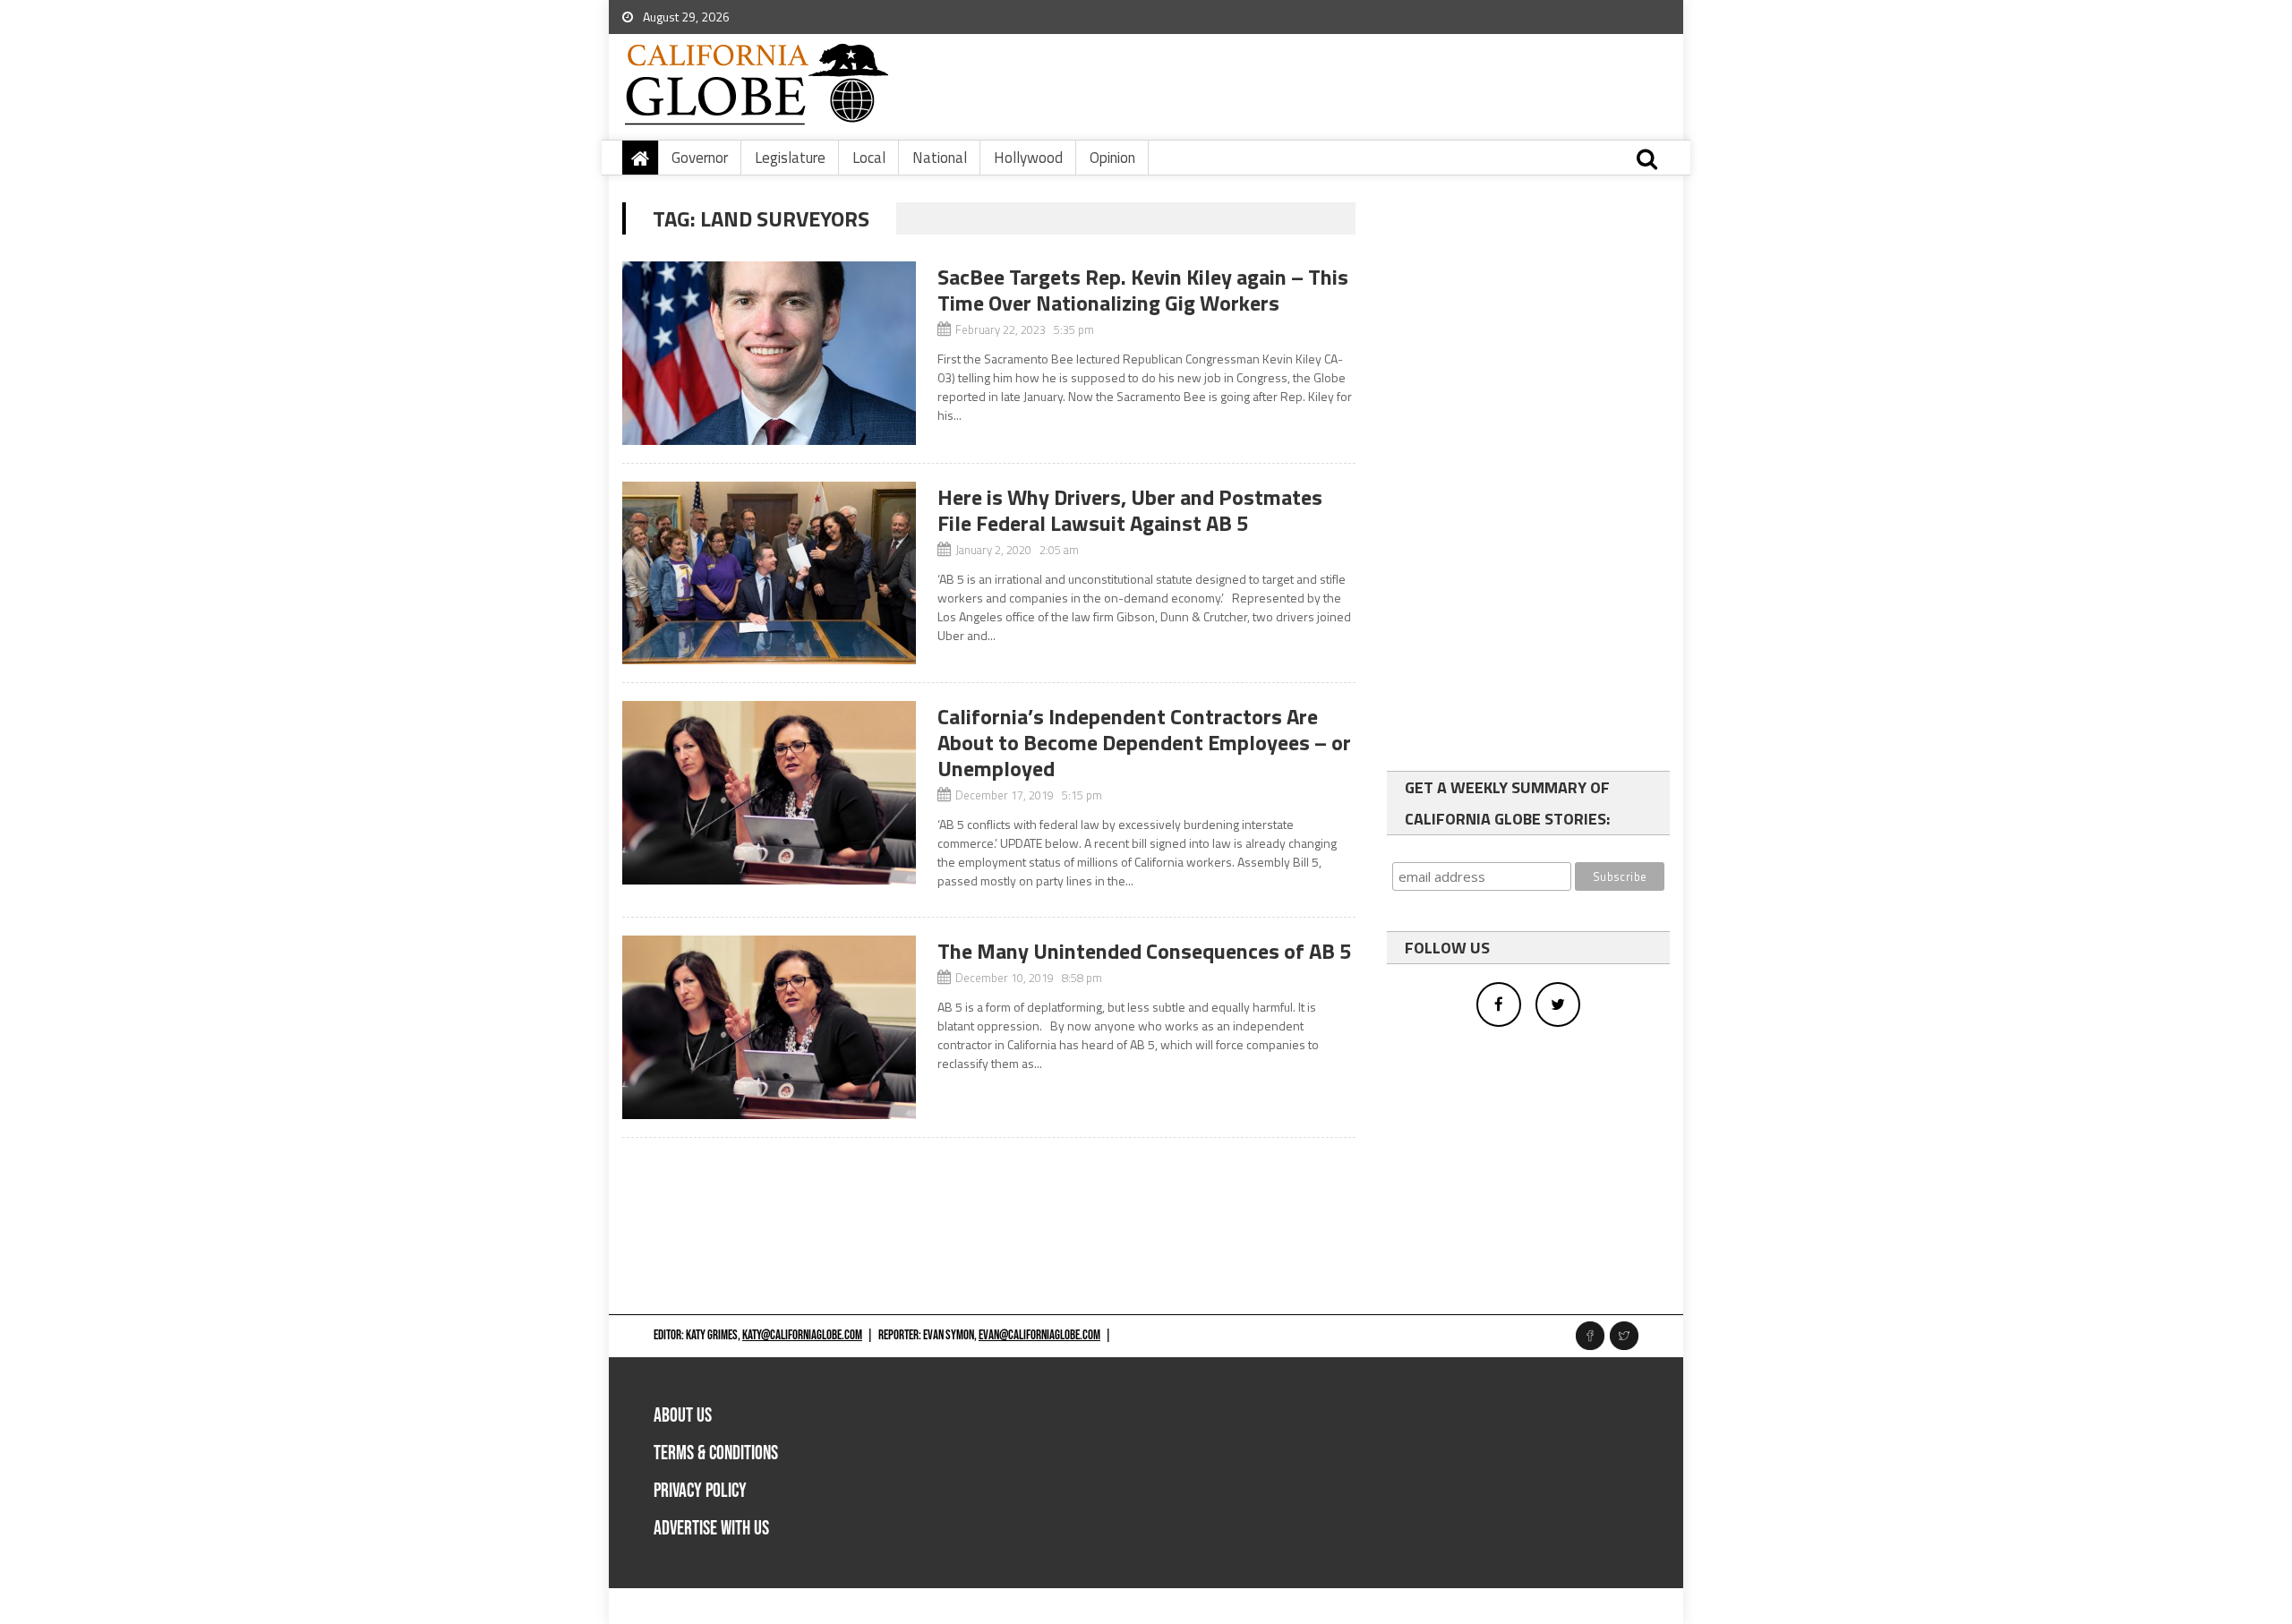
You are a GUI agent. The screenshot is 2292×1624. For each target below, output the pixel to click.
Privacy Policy (700, 1491)
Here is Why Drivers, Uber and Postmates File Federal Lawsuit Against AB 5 (1130, 510)
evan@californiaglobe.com (1039, 1335)
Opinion (1112, 158)
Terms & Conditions (716, 1453)
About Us (683, 1416)
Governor (700, 158)
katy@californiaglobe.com (802, 1335)
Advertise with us (711, 1529)
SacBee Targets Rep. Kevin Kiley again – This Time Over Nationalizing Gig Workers (1143, 290)
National (940, 158)
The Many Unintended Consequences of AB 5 (1144, 951)
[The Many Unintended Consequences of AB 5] (769, 1027)
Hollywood (1028, 158)
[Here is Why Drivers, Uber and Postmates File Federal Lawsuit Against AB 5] (769, 573)
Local (869, 158)
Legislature (790, 158)
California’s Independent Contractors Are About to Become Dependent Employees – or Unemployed (1144, 742)
